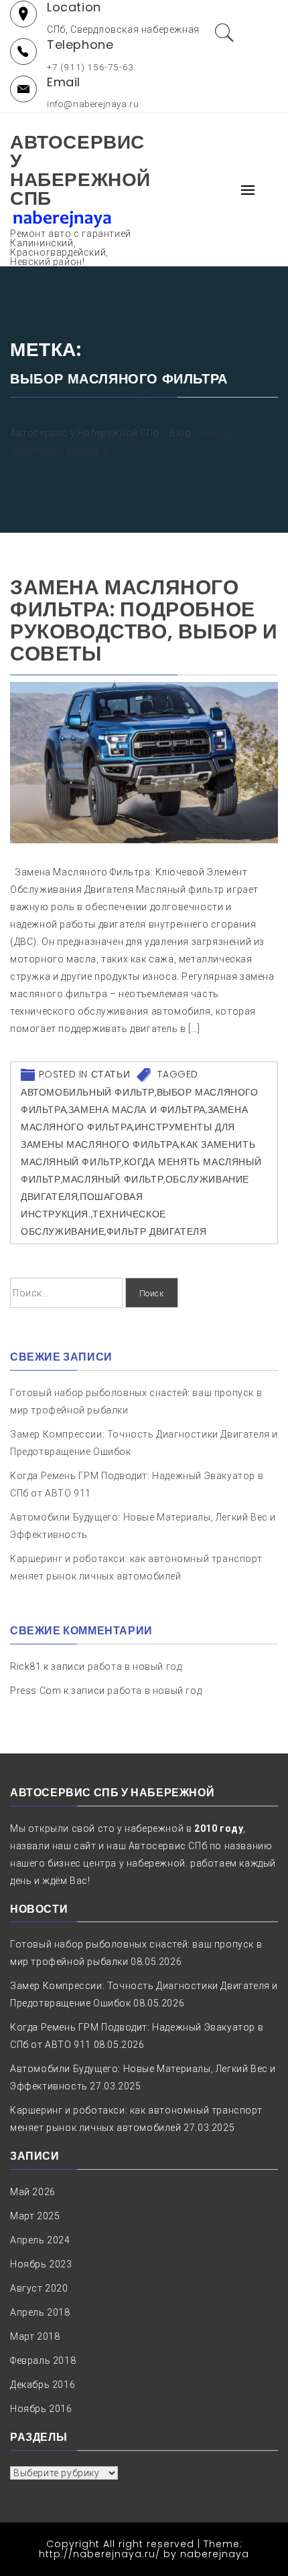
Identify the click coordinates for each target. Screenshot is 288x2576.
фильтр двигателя (157, 1231)
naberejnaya (215, 2554)
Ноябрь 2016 (41, 2409)
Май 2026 (33, 2192)
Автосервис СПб (168, 1846)
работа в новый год (135, 1666)
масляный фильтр (113, 1179)
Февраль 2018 (43, 2360)
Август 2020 (39, 2288)
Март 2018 (35, 2336)
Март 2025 (35, 2216)
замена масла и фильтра (137, 1110)
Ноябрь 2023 (41, 2264)
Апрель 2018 (40, 2312)
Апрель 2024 (40, 2240)
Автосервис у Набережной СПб (80, 170)
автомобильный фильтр (88, 1092)
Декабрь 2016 (43, 2385)
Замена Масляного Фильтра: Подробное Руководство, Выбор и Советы (144, 620)
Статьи (111, 1074)
